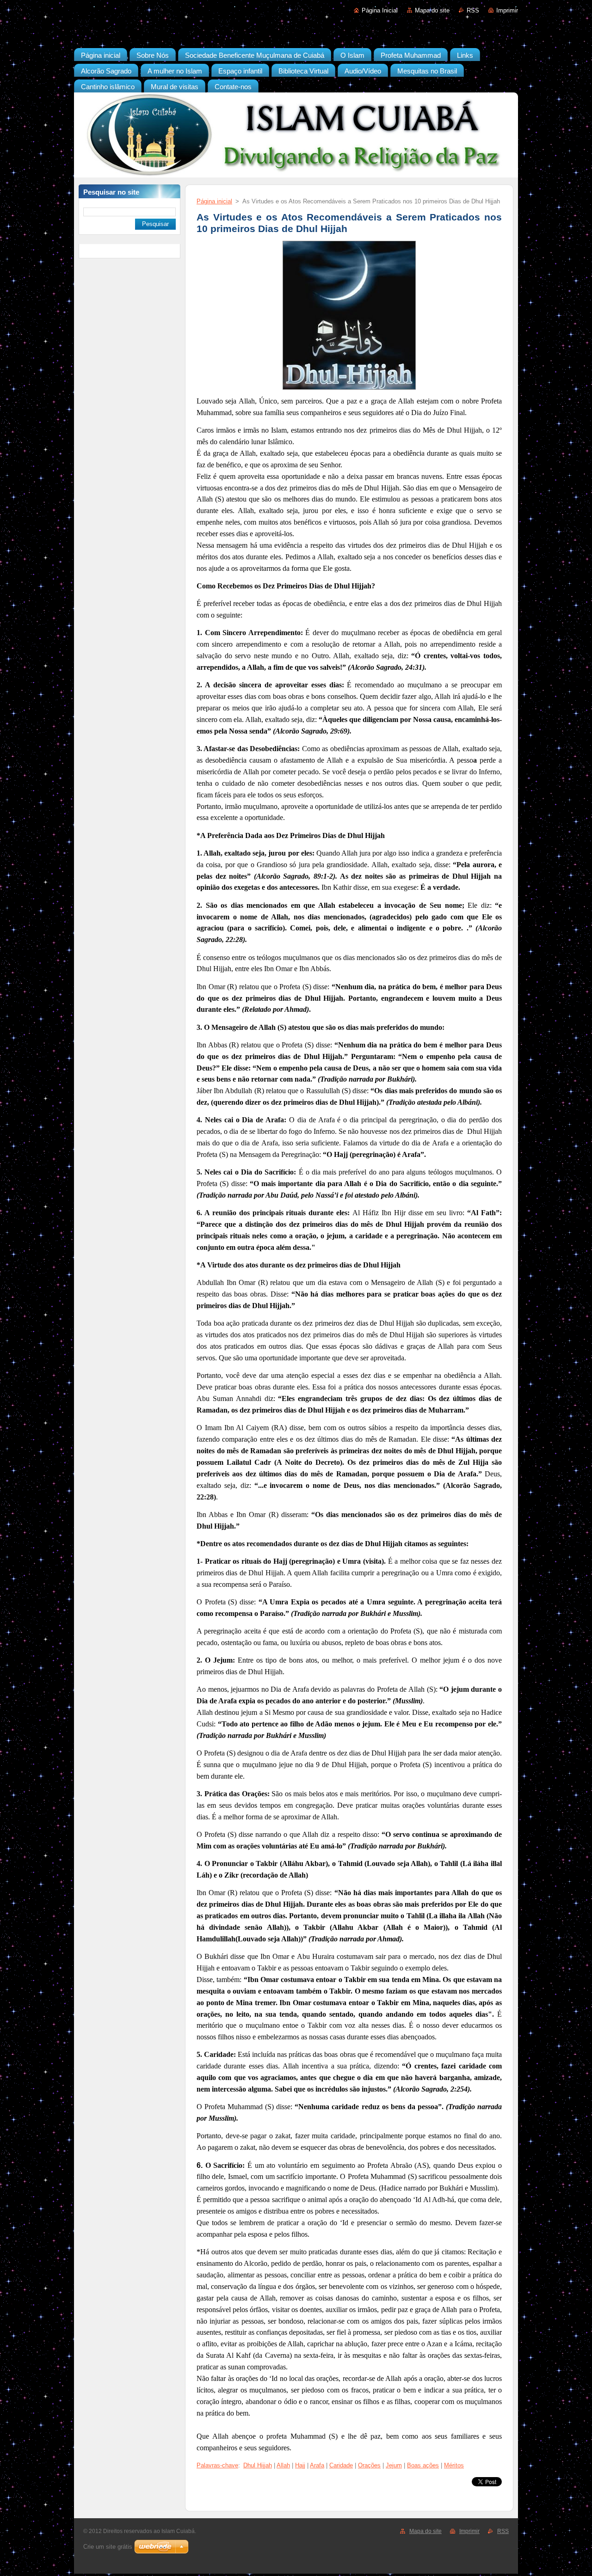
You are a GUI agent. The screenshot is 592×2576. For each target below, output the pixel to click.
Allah (283, 2465)
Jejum (394, 2465)
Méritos (454, 2465)
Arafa (317, 2465)
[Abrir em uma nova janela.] (349, 390)
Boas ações (423, 2465)
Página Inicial (380, 10)
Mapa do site (432, 10)
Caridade (341, 2465)
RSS (473, 10)
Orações (369, 2465)
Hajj (300, 2465)
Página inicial (214, 201)
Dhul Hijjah (258, 2465)
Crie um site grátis (108, 2547)
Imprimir (507, 10)
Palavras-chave (217, 2465)
